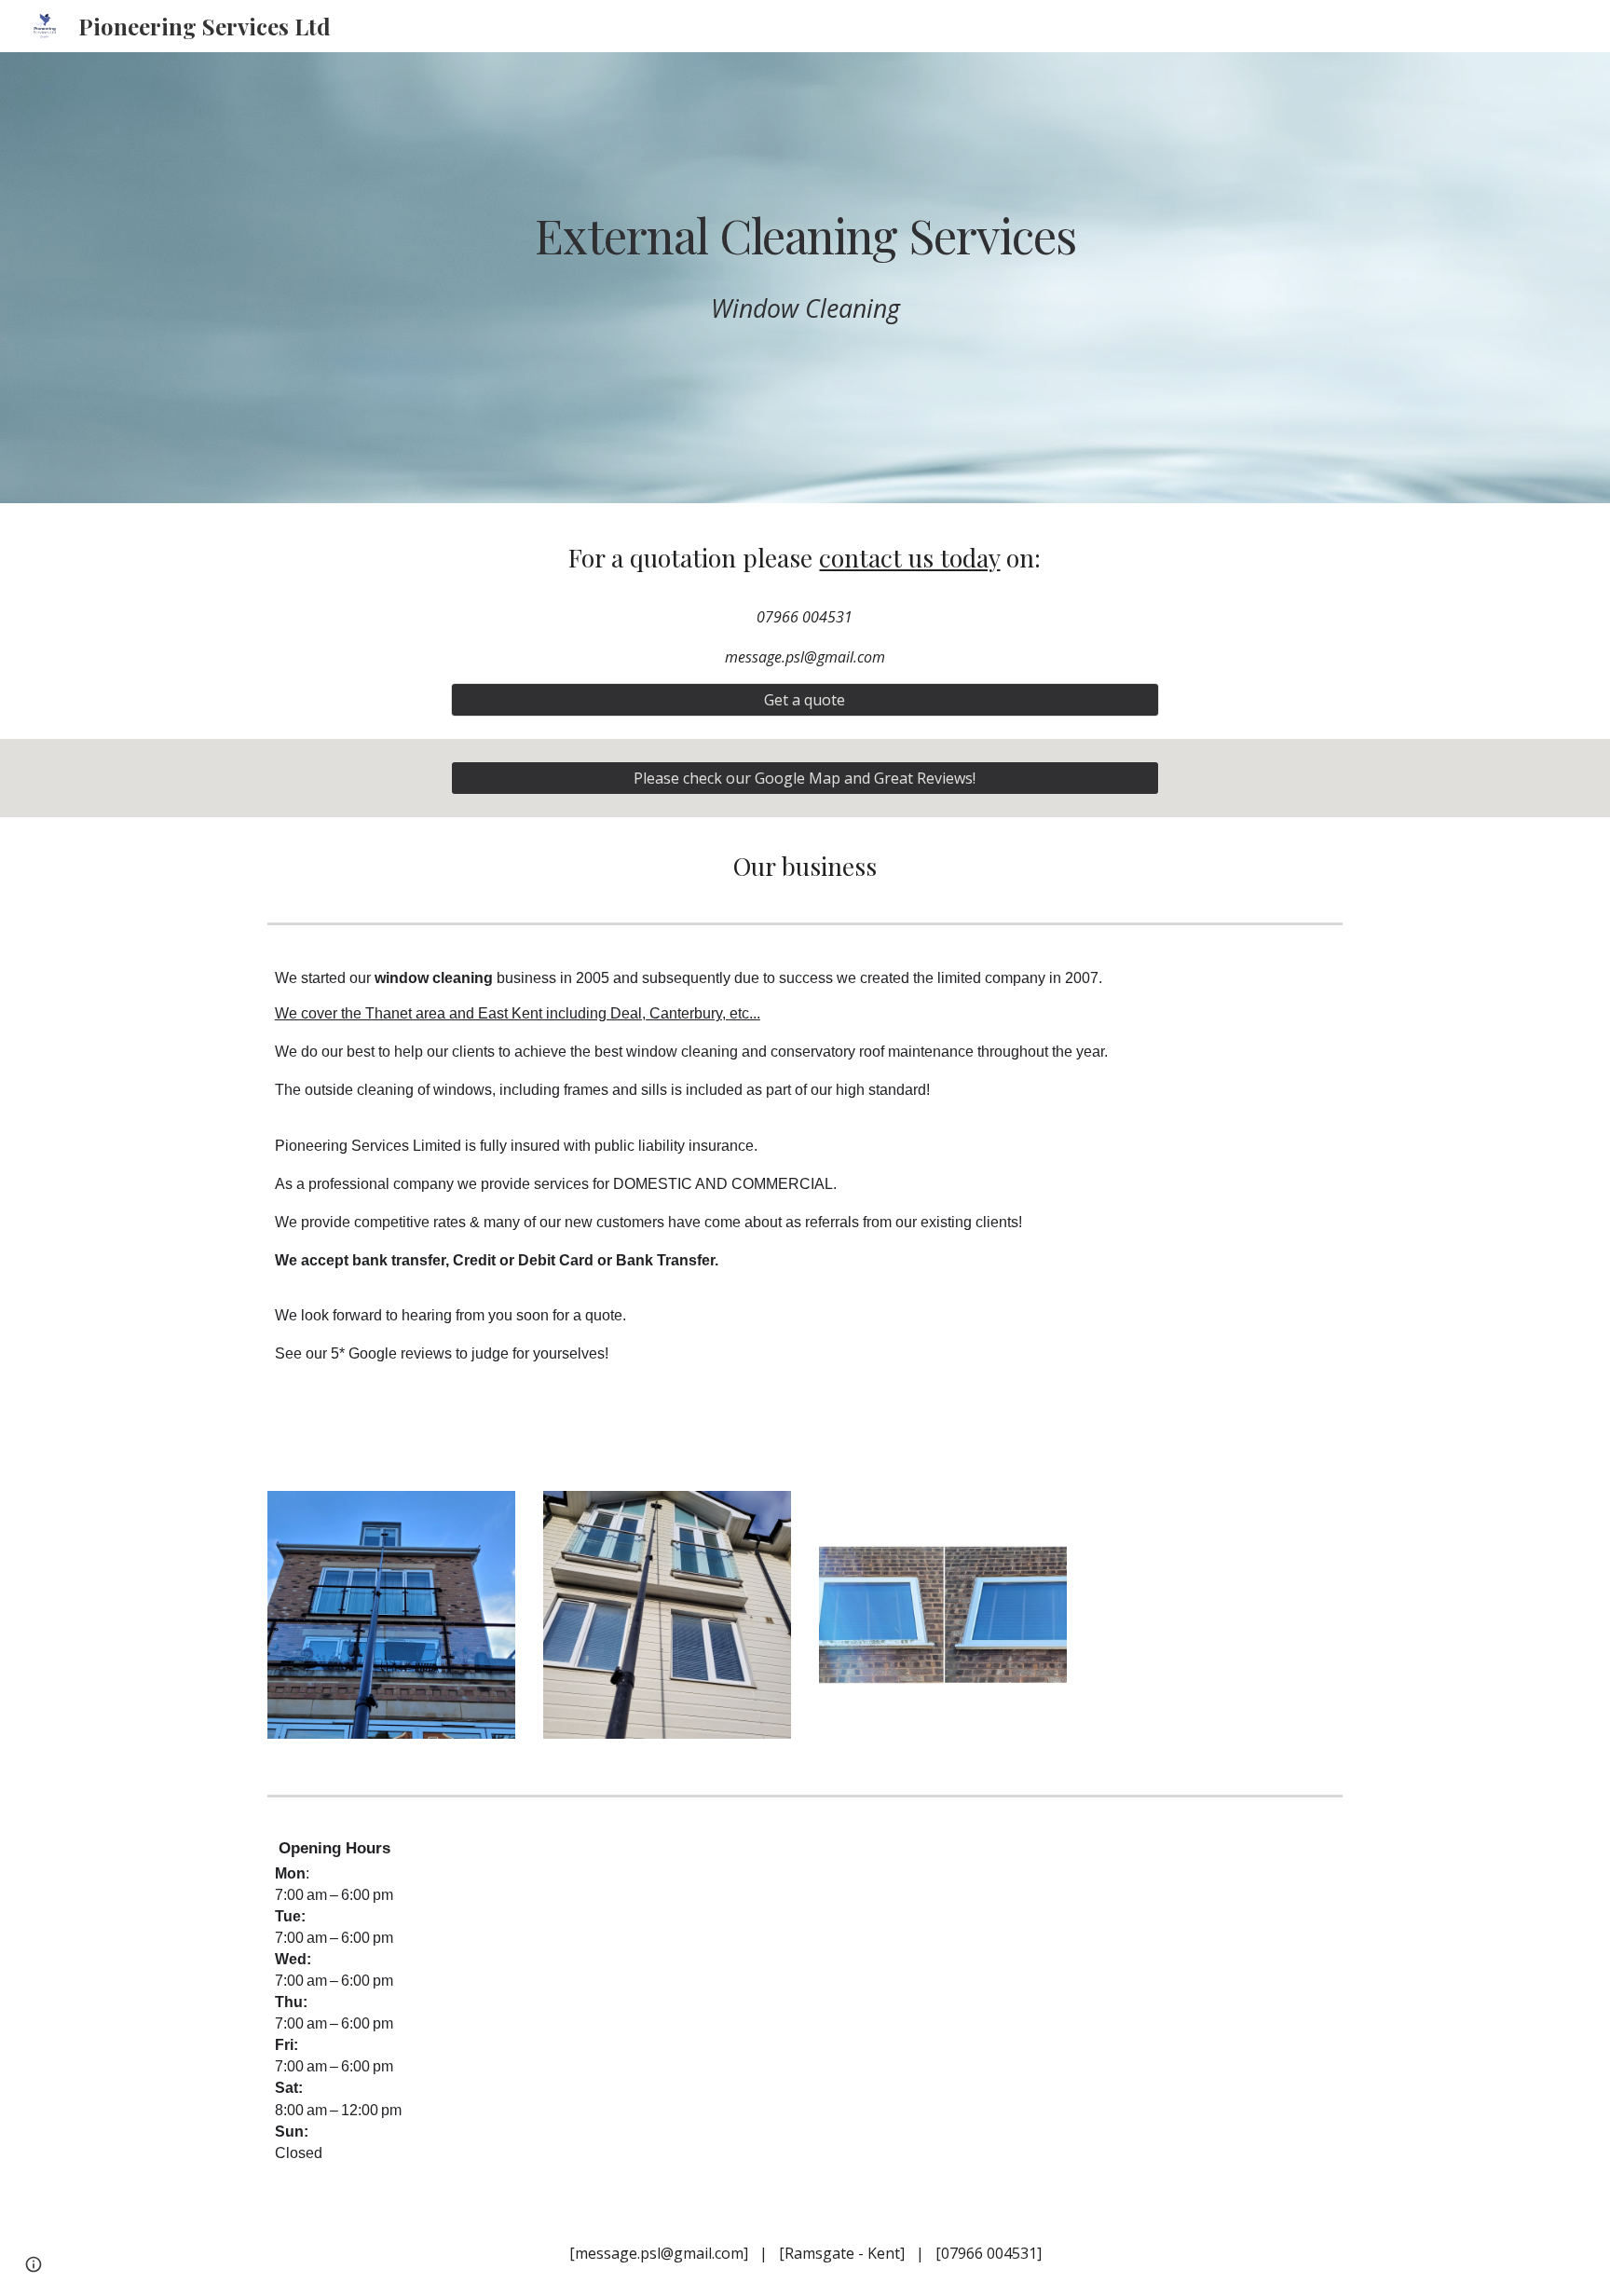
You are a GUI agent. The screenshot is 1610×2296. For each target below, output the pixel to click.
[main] (805, 235)
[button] (34, 2264)
